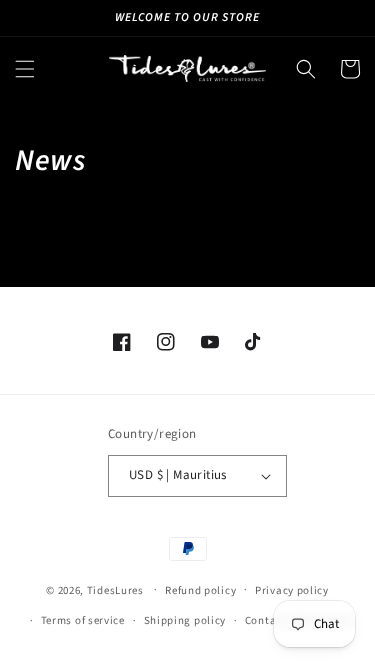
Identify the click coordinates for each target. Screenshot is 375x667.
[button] (25, 69)
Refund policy (200, 590)
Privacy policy (292, 590)
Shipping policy (185, 620)
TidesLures (115, 589)
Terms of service (83, 620)
